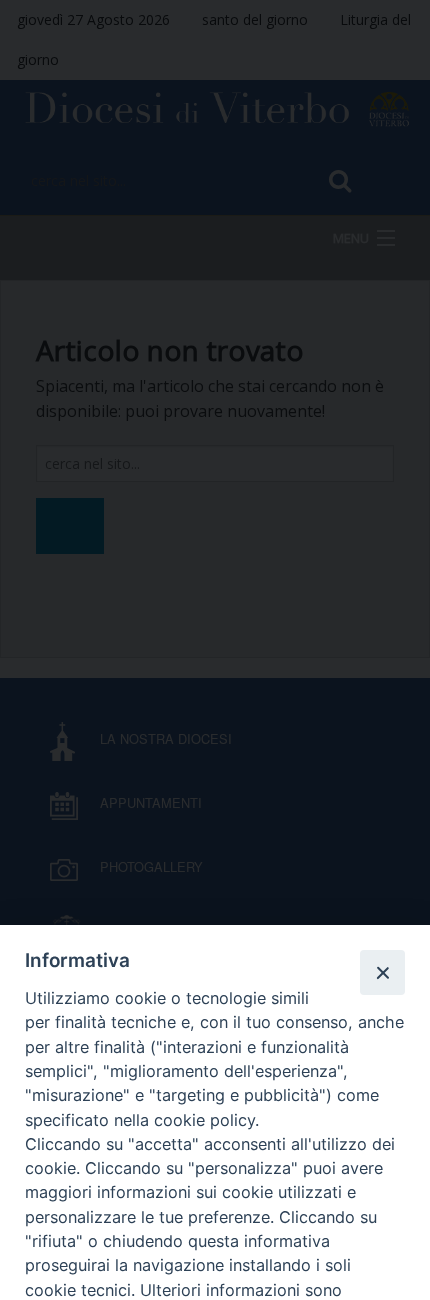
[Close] (382, 972)
